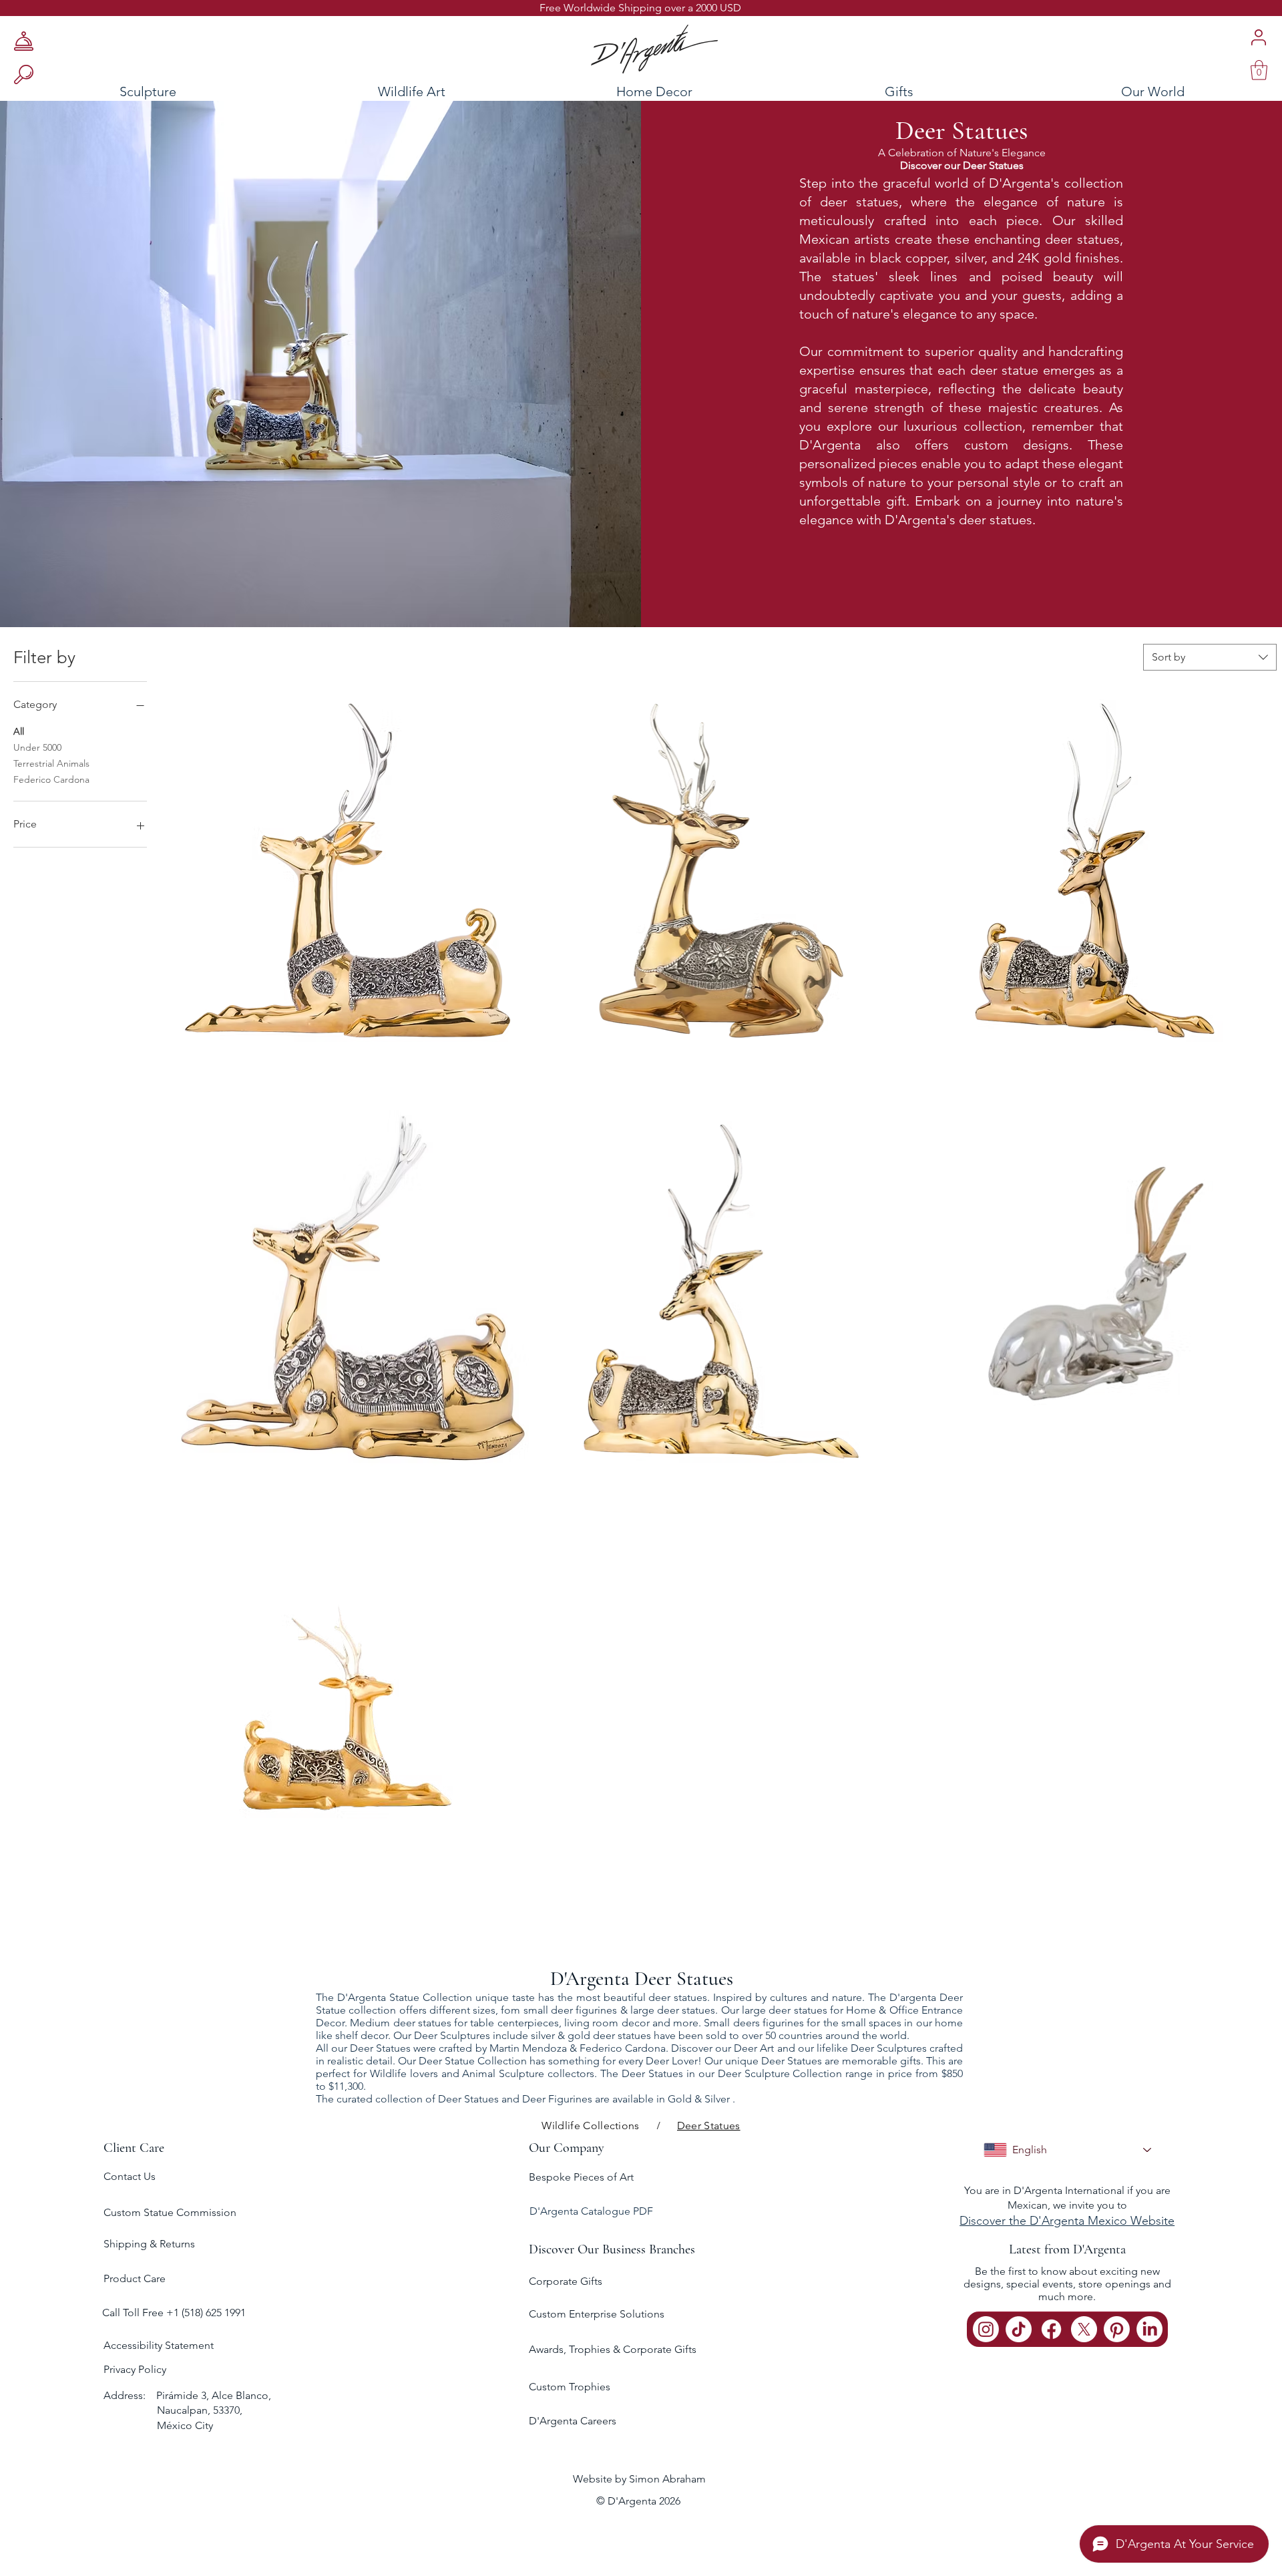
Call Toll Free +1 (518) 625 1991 (175, 2313)
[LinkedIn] (1149, 2329)
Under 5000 (37, 747)
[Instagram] (986, 2329)
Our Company (567, 2148)
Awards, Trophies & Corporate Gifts (613, 2349)
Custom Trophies (570, 2387)
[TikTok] (1019, 2329)
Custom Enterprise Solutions (597, 2314)
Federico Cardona (51, 779)
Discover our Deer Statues (962, 165)
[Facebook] (1051, 2329)
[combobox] (1210, 657)
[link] (1259, 70)
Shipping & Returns (149, 2244)
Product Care (135, 2278)
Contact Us (130, 2176)
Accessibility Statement (159, 2345)
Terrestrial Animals (51, 763)
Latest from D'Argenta (1067, 2249)
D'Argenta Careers (573, 2421)
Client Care (134, 2148)
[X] (1084, 2329)
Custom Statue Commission (170, 2212)
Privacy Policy (135, 2369)
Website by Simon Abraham (639, 2479)
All (19, 731)
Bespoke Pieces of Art (581, 2177)
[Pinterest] (1117, 2329)
